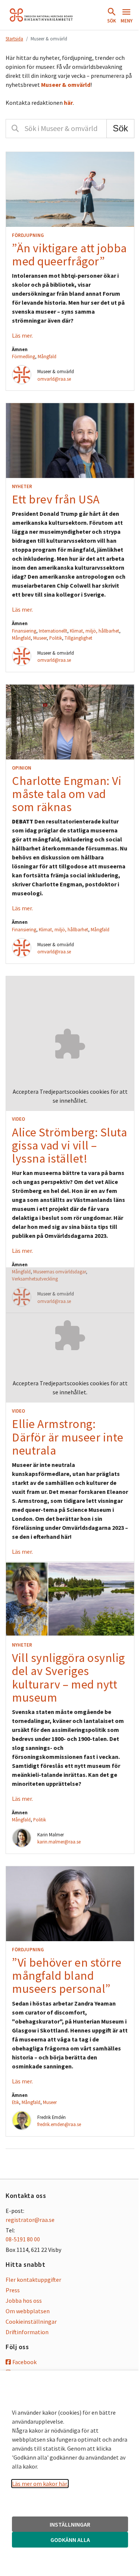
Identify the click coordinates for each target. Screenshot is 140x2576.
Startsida (14, 39)
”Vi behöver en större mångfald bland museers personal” (67, 1976)
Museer (40, 638)
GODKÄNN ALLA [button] (70, 2540)
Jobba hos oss (24, 2301)
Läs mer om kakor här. (40, 2484)
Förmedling (24, 356)
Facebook (24, 2362)
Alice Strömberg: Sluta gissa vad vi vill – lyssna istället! (69, 1145)
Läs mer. (22, 335)
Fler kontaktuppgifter (33, 2280)
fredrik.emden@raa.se (59, 2124)
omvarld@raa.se (54, 379)
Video (18, 1119)
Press (13, 2290)
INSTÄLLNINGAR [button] (70, 2524)
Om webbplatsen (28, 2311)
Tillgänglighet (78, 638)
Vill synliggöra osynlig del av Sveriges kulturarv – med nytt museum (69, 1678)
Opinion (22, 768)
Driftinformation (27, 2332)
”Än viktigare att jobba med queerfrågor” (69, 255)
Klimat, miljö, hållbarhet (94, 631)
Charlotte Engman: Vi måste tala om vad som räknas (67, 794)
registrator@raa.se (30, 2220)
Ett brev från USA (56, 499)
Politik (56, 638)
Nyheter (22, 486)
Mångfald (47, 356)
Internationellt (53, 631)
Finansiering (24, 631)
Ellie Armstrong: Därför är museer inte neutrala (68, 1437)
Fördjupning (28, 235)
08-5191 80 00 (23, 2239)
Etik (15, 2102)
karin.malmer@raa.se (59, 1842)
